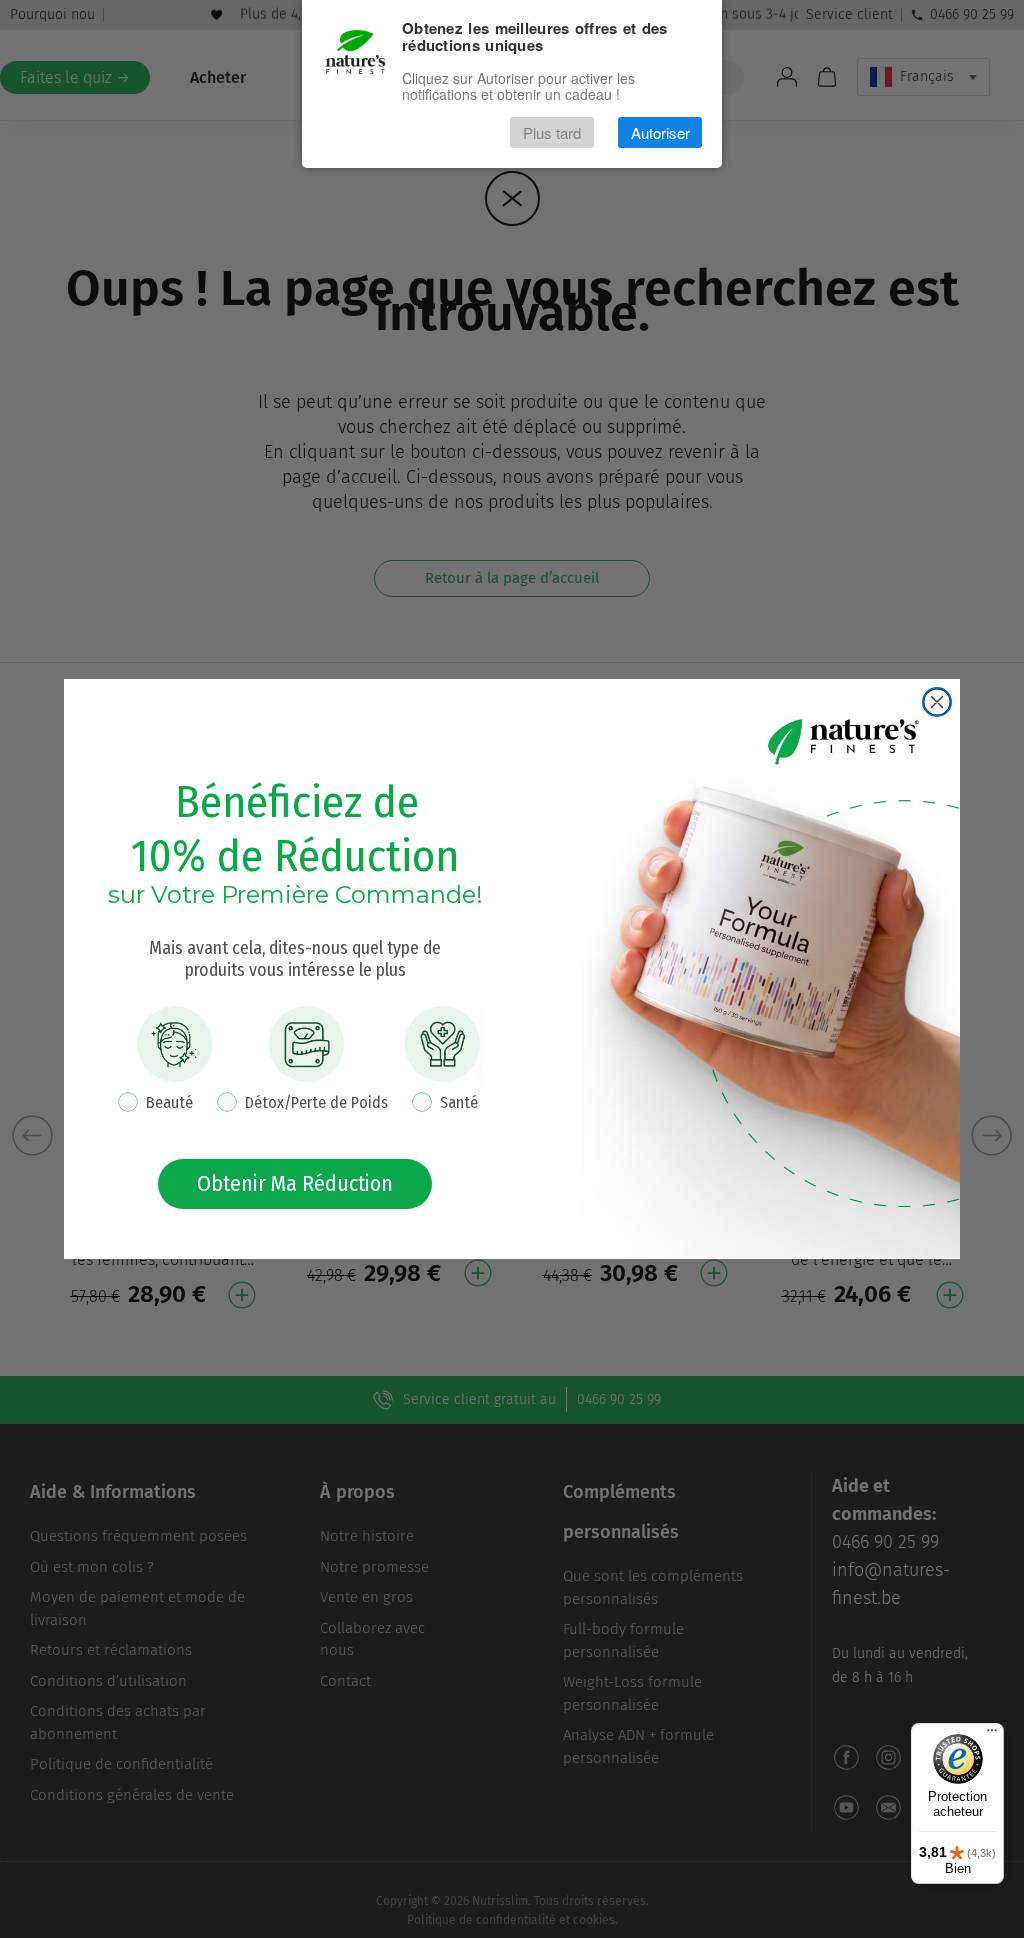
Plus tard (552, 132)
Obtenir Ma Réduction (295, 1183)
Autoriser (660, 132)
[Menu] (992, 1735)
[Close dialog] (937, 702)
